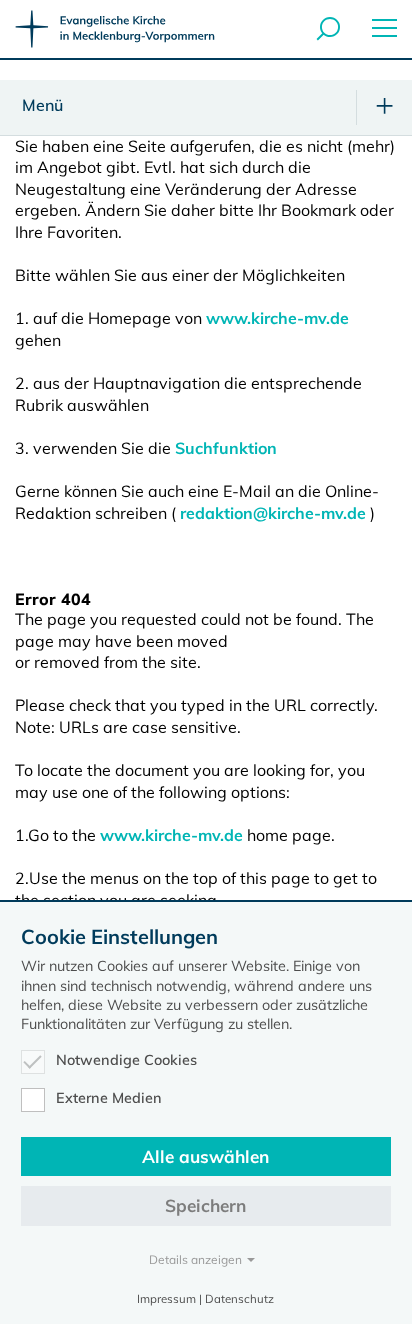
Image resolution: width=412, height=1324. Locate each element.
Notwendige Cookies (126, 1060)
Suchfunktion (226, 448)
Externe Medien (109, 1098)
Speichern (205, 1205)
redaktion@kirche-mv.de (273, 513)
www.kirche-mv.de (277, 318)
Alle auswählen (205, 1156)
